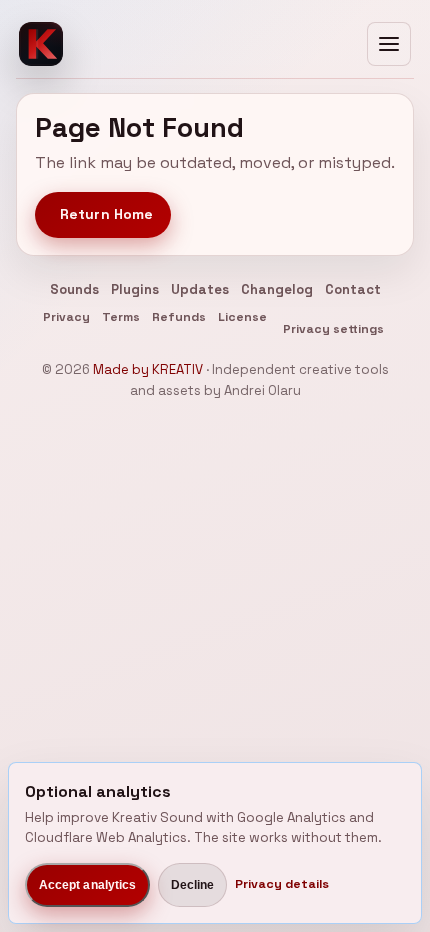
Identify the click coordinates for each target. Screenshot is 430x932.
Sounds (74, 289)
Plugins (135, 289)
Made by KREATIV (148, 369)
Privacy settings (333, 329)
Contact (353, 289)
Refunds (179, 317)
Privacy (66, 317)
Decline (193, 885)
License (242, 317)
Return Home (107, 214)
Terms (121, 317)
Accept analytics (88, 885)
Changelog (277, 289)
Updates (200, 289)
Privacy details (282, 884)
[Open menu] (389, 44)
